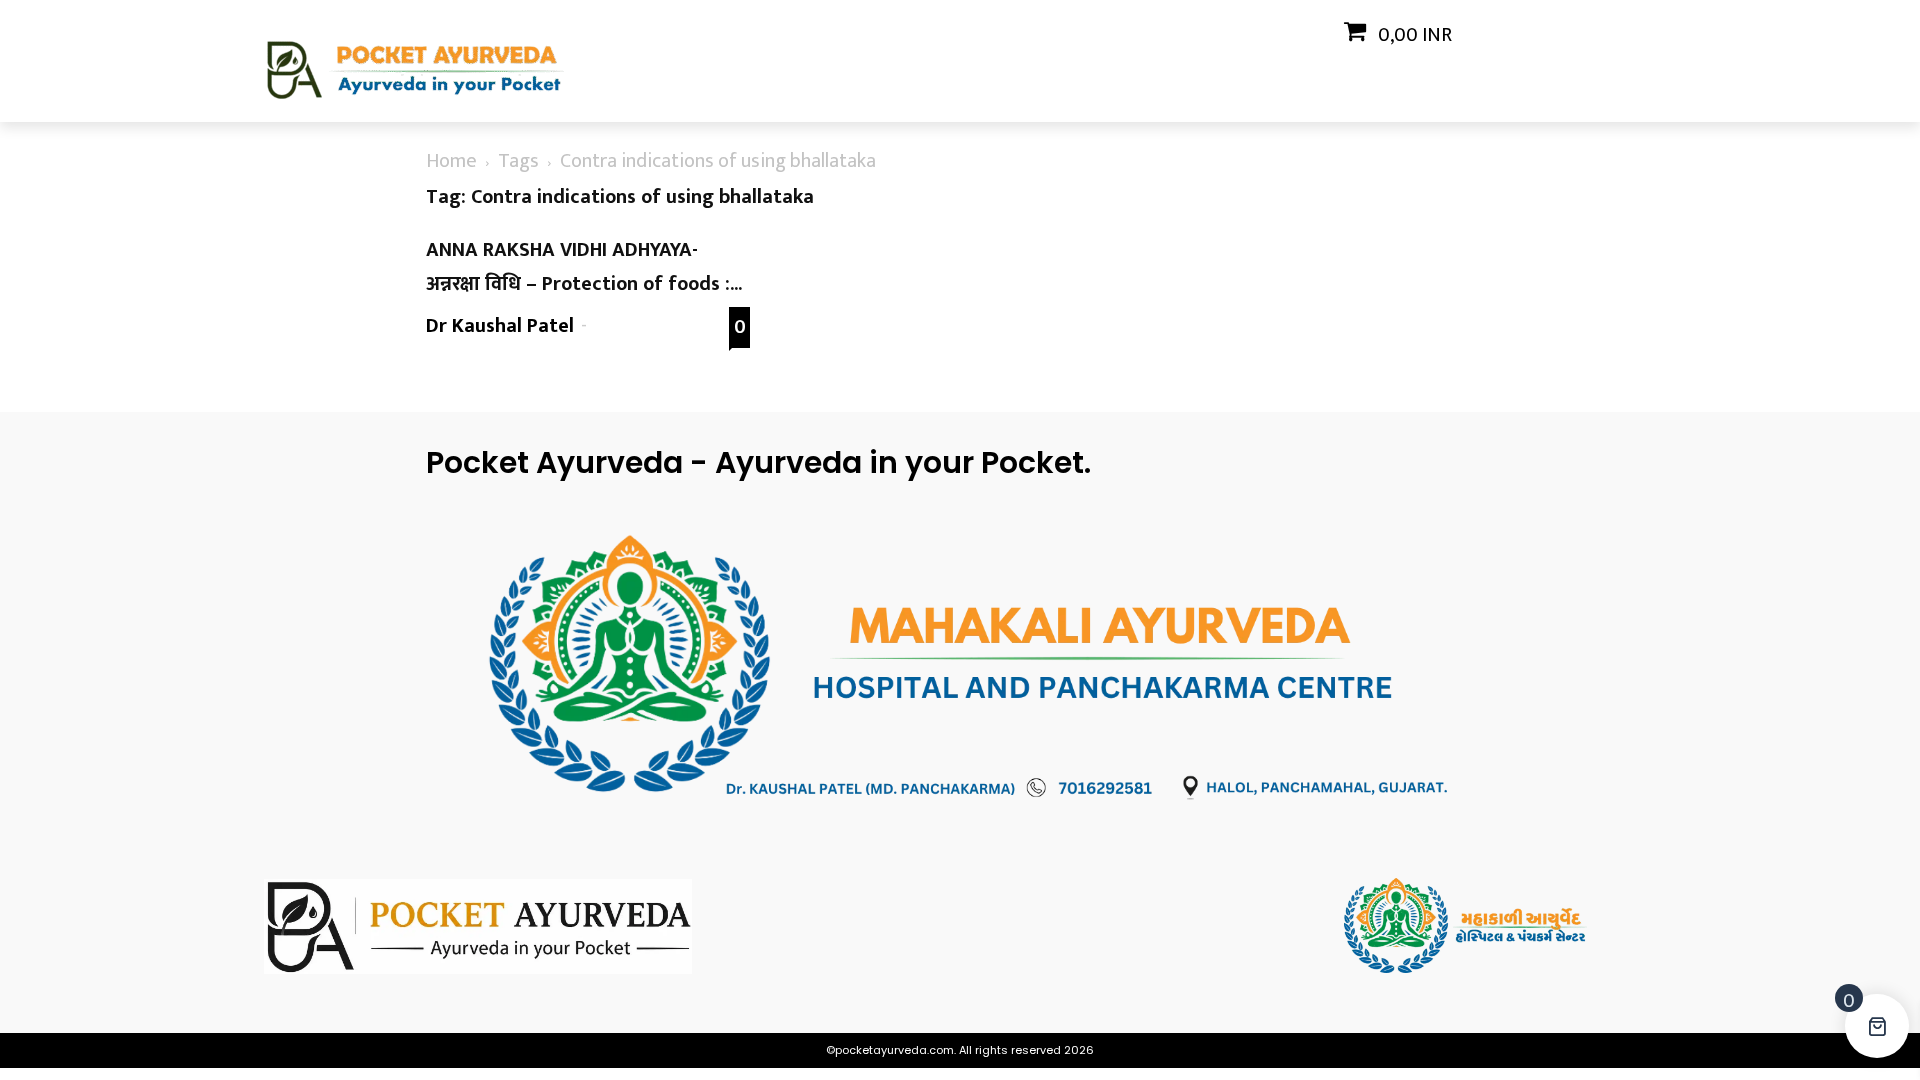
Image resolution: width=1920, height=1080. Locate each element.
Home (451, 161)
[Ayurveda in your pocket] (420, 926)
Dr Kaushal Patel (500, 326)
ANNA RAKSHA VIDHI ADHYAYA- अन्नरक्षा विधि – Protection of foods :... (584, 267)
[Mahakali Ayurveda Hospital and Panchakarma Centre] (1500, 925)
